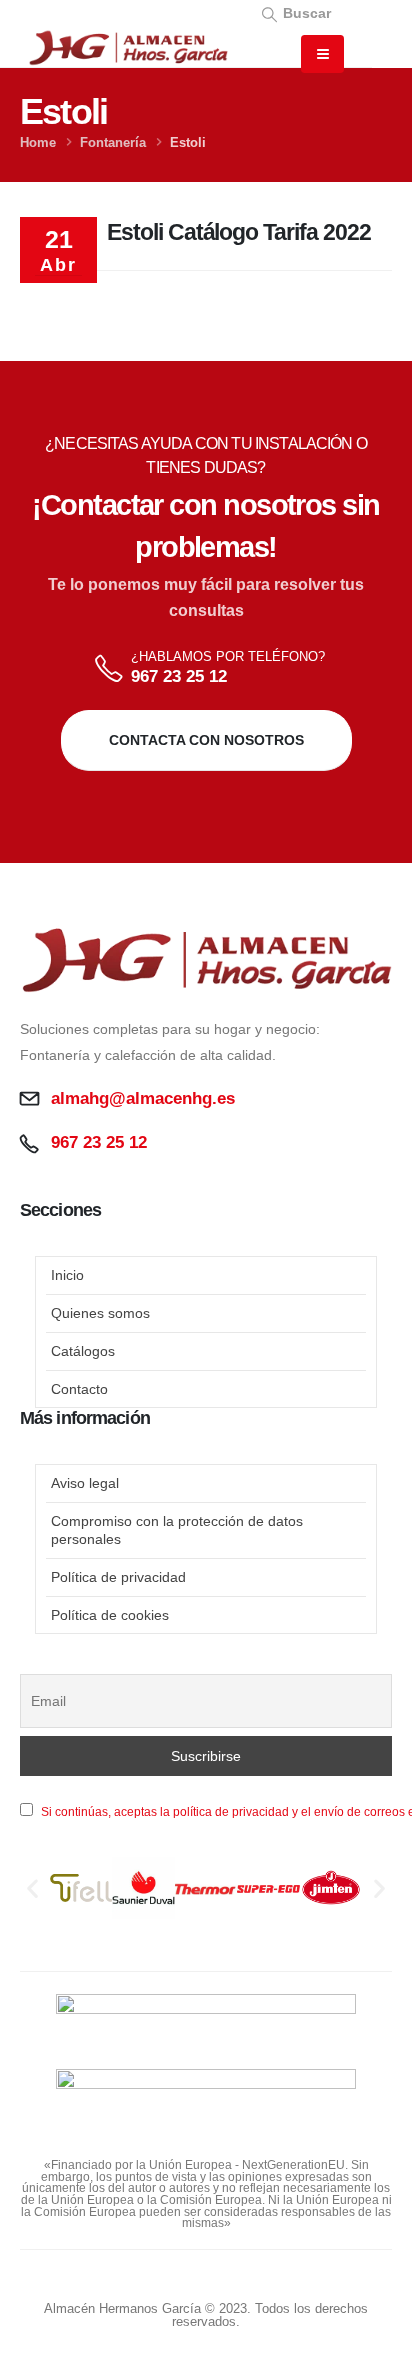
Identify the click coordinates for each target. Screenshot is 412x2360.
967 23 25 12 (179, 676)
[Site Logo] (128, 48)
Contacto (79, 1389)
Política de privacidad (118, 1577)
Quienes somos (100, 1313)
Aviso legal (85, 1483)
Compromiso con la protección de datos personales (177, 1530)
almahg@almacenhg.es (143, 1098)
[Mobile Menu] (322, 54)
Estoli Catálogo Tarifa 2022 (239, 232)
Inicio (67, 1275)
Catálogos (83, 1351)
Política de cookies (110, 1615)
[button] (295, 12)
